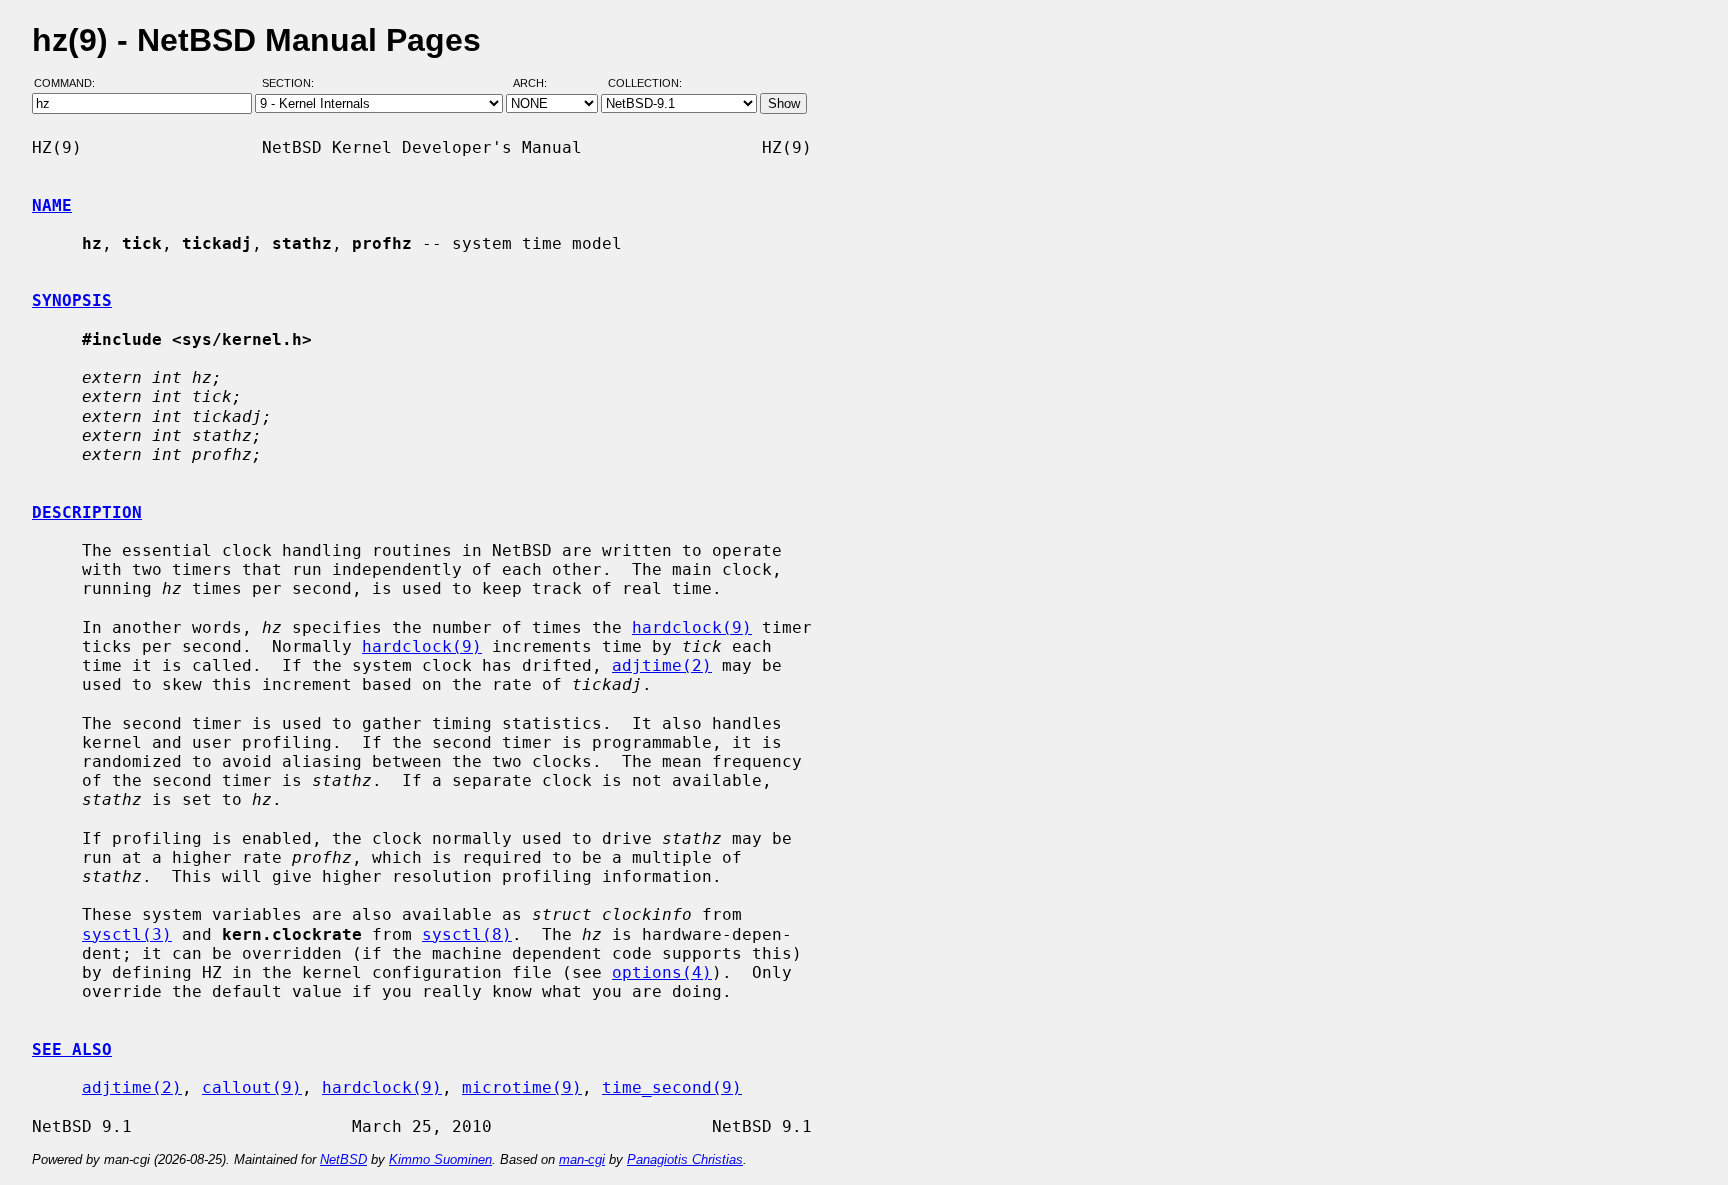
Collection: (645, 83)
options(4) (662, 972)
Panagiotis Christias (685, 1159)
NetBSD (343, 1159)
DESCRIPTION (87, 512)
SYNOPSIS (72, 300)
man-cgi (582, 1159)
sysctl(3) (127, 934)
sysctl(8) (467, 934)
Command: (70, 83)
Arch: (539, 83)
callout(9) (252, 1087)
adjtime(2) (662, 665)
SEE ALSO (72, 1049)
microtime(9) (522, 1087)
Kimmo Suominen (440, 1159)
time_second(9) (672, 1087)
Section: (292, 83)
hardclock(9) (692, 627)
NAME (52, 205)
